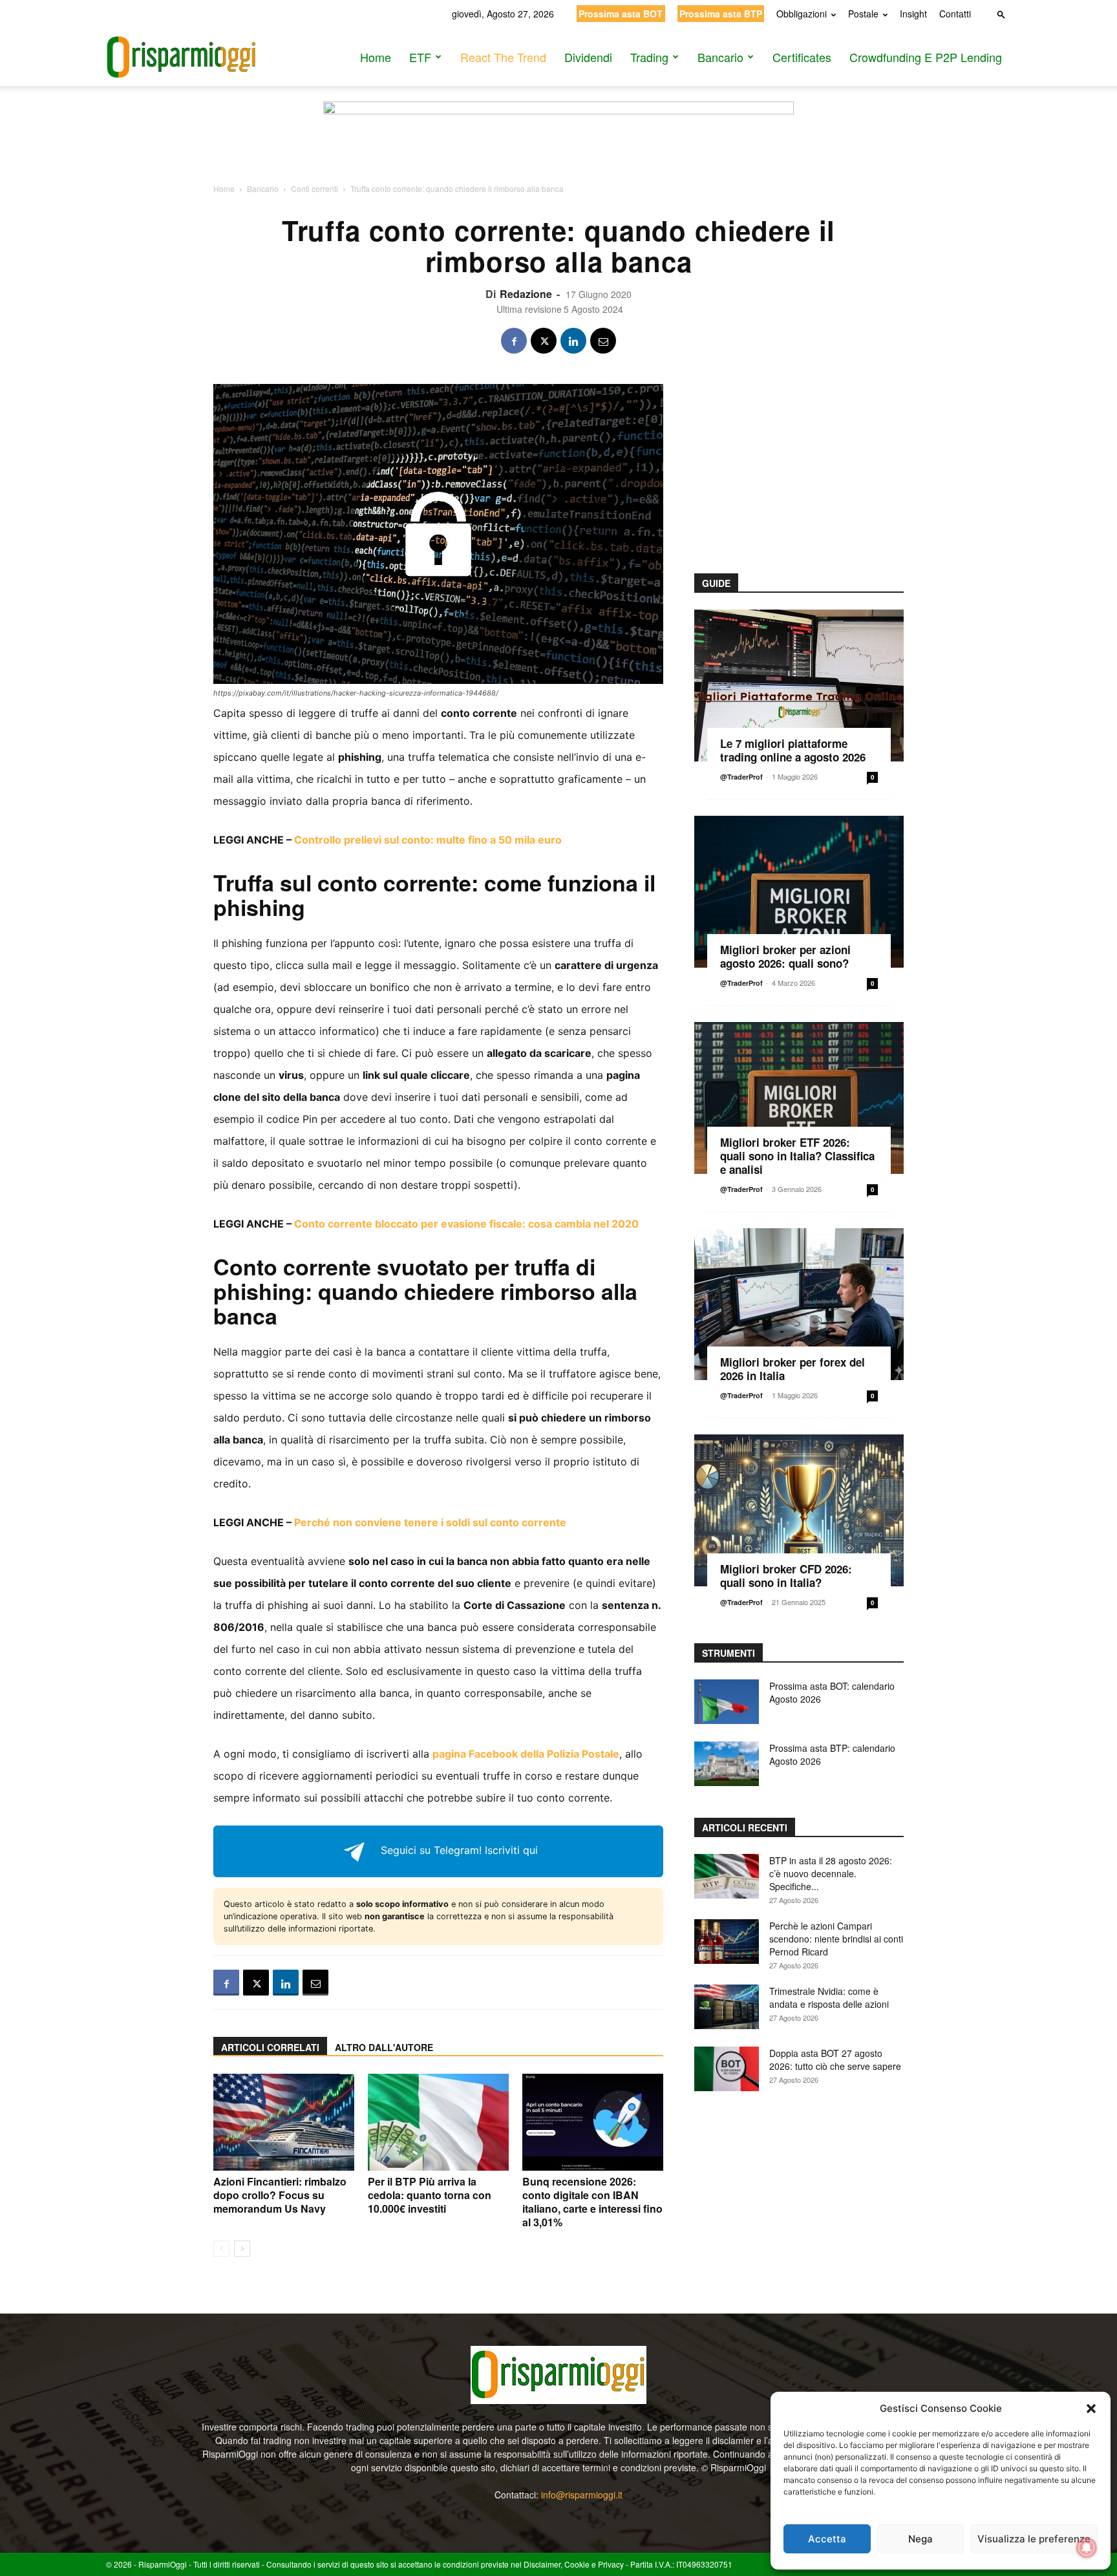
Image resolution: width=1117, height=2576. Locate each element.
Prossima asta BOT (621, 14)
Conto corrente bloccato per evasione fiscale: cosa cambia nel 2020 (466, 1224)
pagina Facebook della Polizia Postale (526, 1754)
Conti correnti (314, 188)
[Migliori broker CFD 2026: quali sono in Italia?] (799, 1510)
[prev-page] (221, 2249)
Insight (913, 14)
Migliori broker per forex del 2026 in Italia (793, 1369)
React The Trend (503, 57)
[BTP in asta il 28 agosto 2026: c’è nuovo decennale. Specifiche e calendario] (727, 1876)
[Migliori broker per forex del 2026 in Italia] (799, 1304)
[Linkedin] (573, 341)
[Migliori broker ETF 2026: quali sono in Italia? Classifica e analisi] (799, 1098)
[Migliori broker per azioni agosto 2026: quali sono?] (799, 892)
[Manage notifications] (1087, 2548)
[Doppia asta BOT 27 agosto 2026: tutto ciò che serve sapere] (727, 2069)
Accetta (827, 2539)
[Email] (603, 341)
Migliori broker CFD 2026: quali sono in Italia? (786, 1576)
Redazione (526, 294)
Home (376, 57)
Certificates (802, 57)
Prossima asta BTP (721, 14)
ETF (420, 57)
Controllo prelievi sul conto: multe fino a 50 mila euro (428, 840)
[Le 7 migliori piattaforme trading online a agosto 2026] (799, 686)
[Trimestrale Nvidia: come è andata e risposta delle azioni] (727, 2007)
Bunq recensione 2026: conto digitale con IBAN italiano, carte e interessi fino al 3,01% (592, 2202)
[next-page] (242, 2249)
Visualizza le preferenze (1034, 2539)
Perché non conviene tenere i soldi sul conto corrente (430, 1522)
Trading (649, 57)
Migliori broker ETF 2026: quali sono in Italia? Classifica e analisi (797, 1156)
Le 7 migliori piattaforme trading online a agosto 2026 (793, 750)
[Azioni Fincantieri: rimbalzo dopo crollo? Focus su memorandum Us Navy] (284, 2122)
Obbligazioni (802, 14)
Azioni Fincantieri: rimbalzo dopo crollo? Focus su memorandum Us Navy (280, 2195)
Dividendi (588, 57)
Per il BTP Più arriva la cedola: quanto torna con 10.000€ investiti (430, 2195)
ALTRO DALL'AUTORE (384, 2047)
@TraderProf (741, 777)
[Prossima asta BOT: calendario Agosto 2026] (727, 1702)
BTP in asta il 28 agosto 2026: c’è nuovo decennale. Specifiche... (831, 1873)
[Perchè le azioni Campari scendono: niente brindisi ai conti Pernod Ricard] (727, 1942)
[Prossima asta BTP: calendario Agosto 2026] (727, 1764)
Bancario (720, 57)
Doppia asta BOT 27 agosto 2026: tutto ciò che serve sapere (835, 2060)
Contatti (955, 14)
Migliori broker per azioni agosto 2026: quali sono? (785, 956)
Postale (863, 14)
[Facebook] (514, 341)
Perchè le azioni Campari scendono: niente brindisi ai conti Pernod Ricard (836, 1939)
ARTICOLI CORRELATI (270, 2047)
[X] (544, 341)
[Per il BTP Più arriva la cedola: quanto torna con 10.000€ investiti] (438, 2122)
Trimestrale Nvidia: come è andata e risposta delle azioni (829, 1997)
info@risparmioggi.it (582, 2495)
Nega (920, 2539)
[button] (1091, 2409)
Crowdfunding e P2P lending (926, 57)
